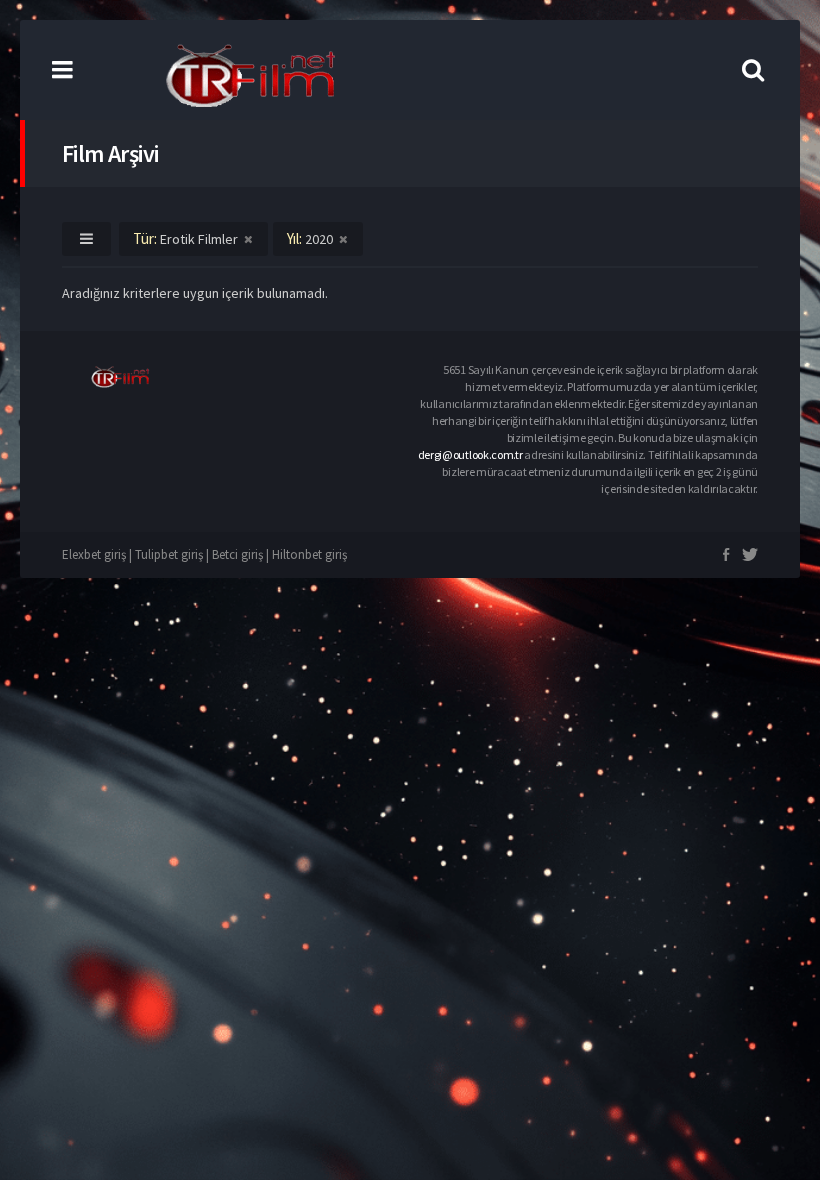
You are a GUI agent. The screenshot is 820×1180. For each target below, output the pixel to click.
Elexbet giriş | (98, 554)
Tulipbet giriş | (173, 554)
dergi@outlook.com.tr (470, 454)
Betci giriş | (242, 554)
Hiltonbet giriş (309, 554)
